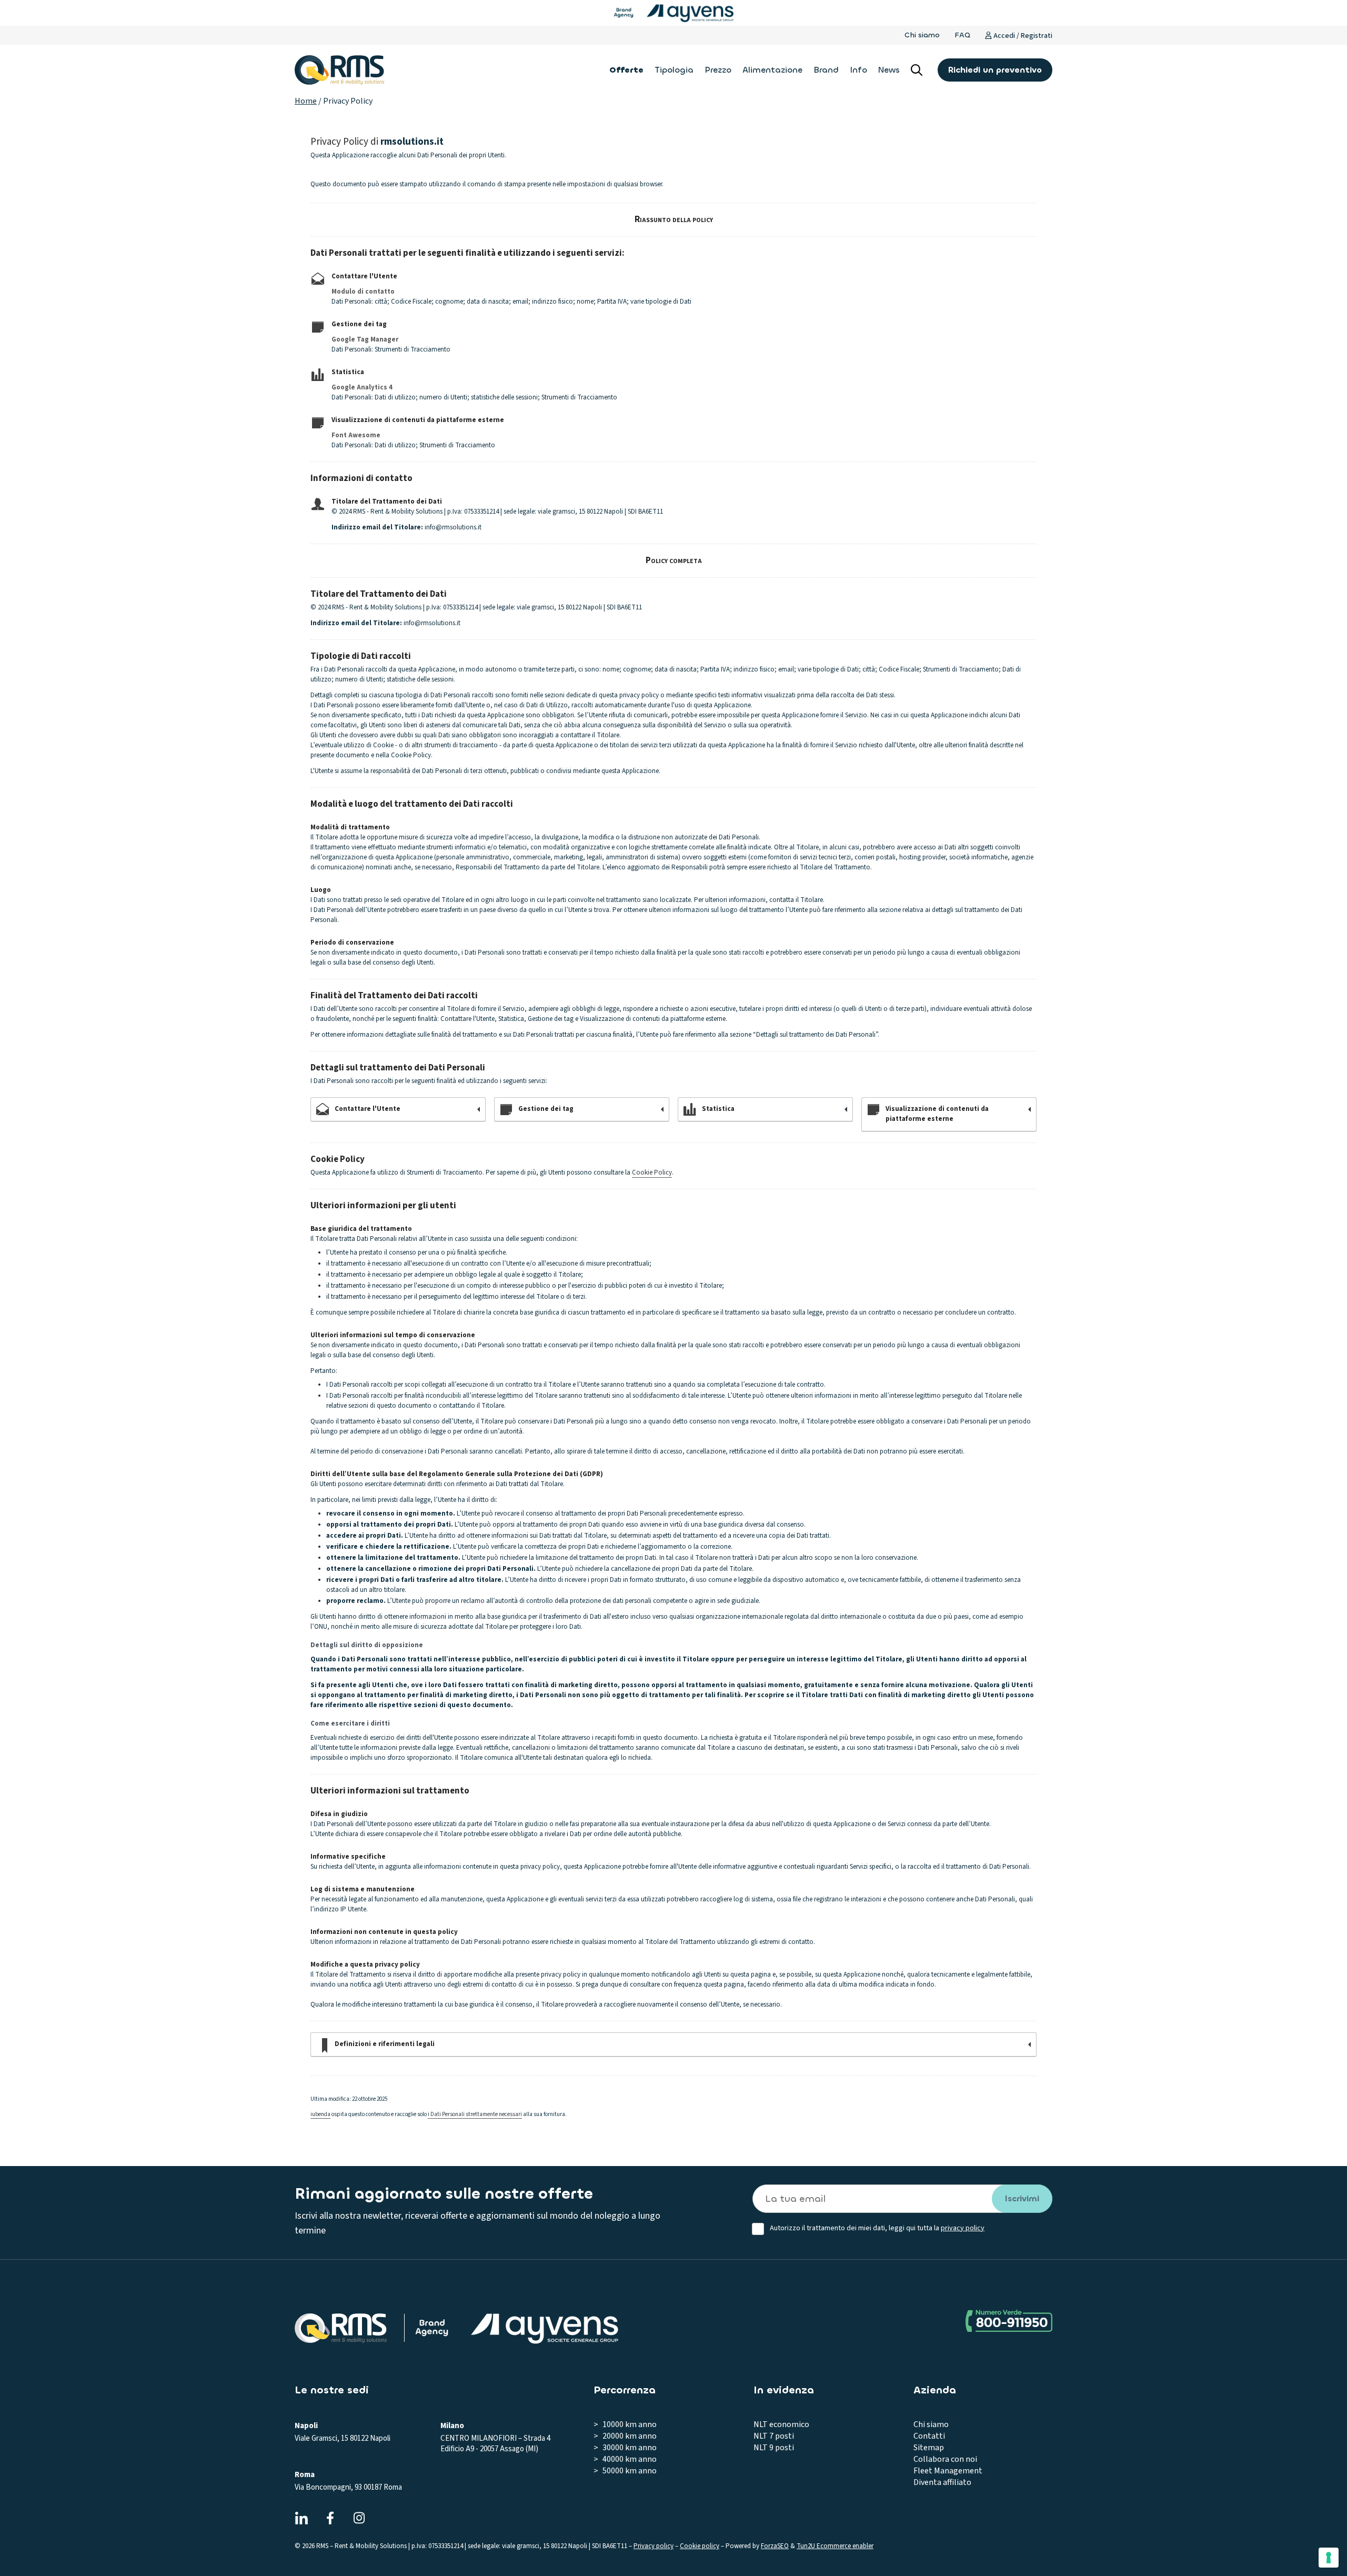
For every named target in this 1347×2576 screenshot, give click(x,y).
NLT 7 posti (774, 2436)
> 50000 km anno (625, 2471)
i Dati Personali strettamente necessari (475, 2114)
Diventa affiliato (942, 2482)
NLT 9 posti (774, 2448)
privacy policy (963, 2228)
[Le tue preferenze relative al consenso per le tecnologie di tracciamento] (1329, 2558)
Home (306, 101)
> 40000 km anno (625, 2459)
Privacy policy (654, 2546)
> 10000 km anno (625, 2424)
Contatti (929, 2436)
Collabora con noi (945, 2459)
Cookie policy (700, 2546)
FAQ (962, 35)
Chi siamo (922, 35)
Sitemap (929, 2448)
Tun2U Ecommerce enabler (835, 2546)
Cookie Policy (652, 1172)
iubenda (320, 2114)
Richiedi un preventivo (995, 70)
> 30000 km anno (625, 2448)
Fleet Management (948, 2471)
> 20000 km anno (625, 2436)
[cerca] (917, 70)
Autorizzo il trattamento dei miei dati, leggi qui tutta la (877, 2228)
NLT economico (781, 2424)
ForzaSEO (775, 2546)
